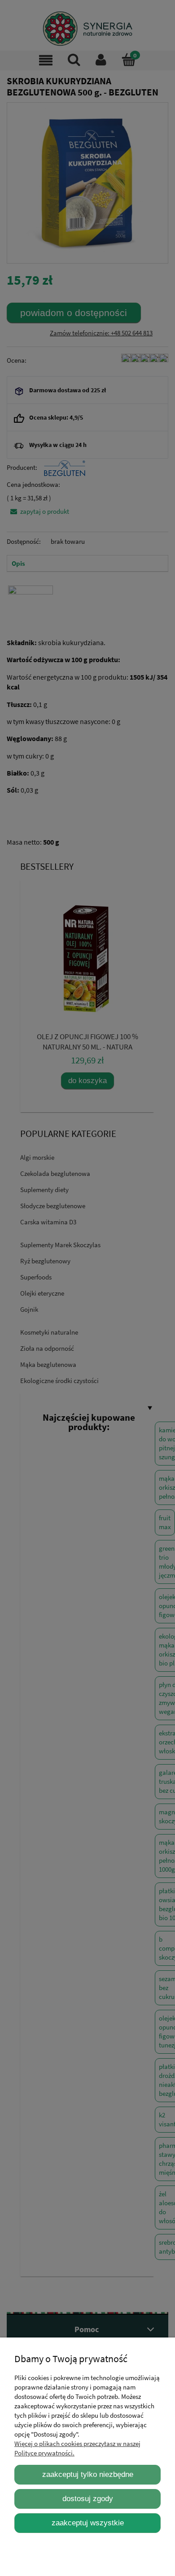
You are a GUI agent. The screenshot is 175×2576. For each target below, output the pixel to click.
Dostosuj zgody (88, 2498)
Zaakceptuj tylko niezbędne (88, 2474)
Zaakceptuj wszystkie (88, 2523)
